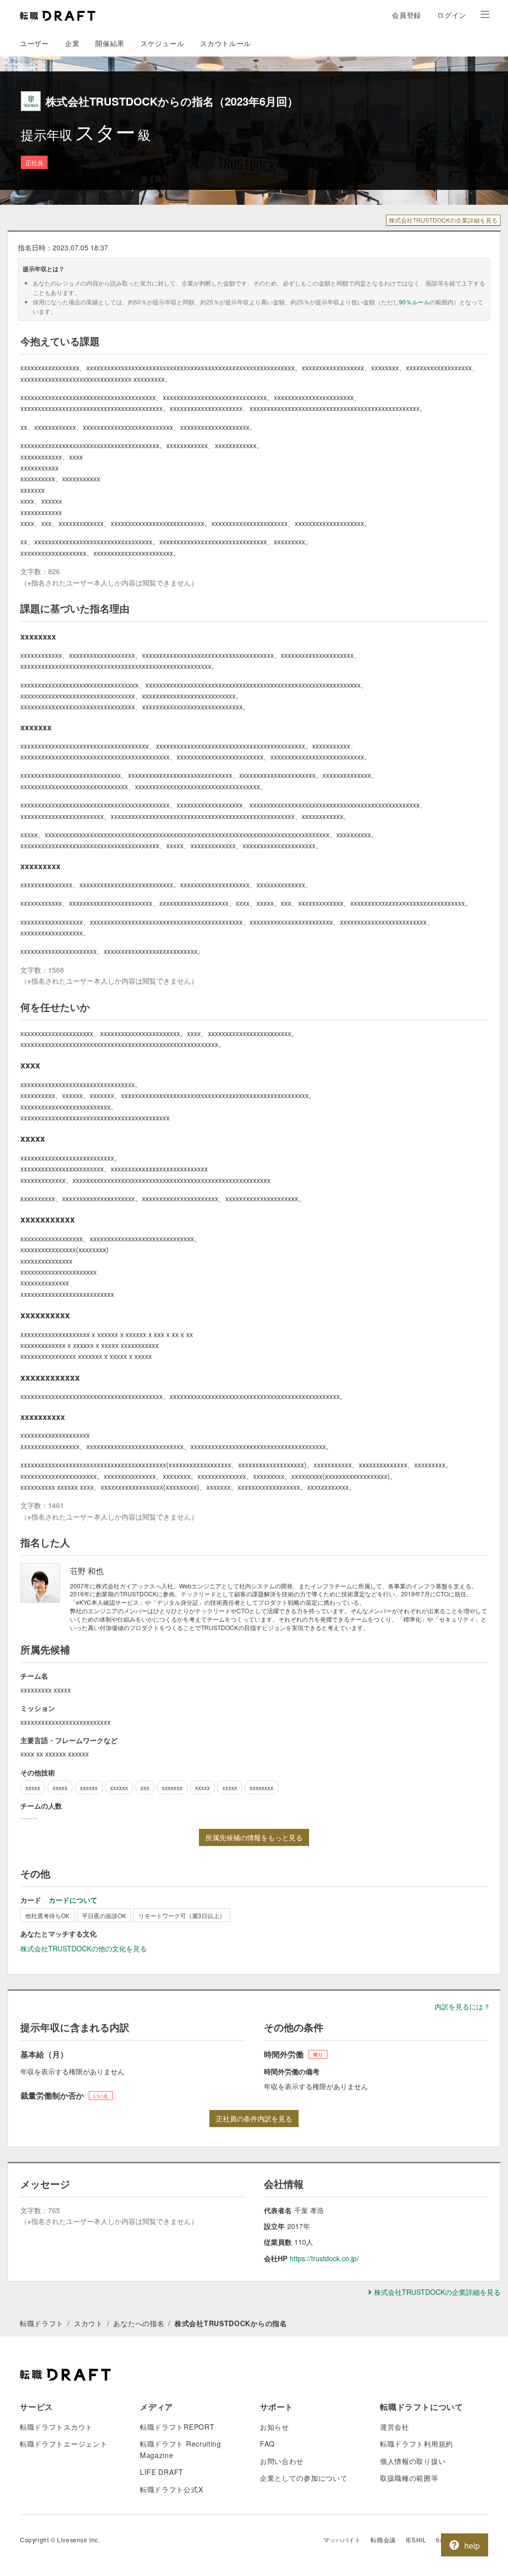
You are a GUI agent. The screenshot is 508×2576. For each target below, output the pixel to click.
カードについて (73, 1900)
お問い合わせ (282, 2461)
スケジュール (162, 43)
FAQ (267, 2444)
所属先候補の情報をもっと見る (254, 1837)
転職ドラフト (42, 2323)
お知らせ (275, 2427)
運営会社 (395, 2427)
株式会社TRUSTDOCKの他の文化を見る (84, 1948)
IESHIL (416, 2540)
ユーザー (34, 43)
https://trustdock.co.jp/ (324, 2258)
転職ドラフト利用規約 (416, 2444)
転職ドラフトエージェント (63, 2444)
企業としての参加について (304, 2478)
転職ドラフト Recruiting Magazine (181, 2449)
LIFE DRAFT (162, 2472)
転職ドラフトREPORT (177, 2427)
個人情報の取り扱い (413, 2461)
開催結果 (110, 43)
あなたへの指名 (139, 2323)
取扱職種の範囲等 (409, 2478)
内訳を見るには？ (462, 2006)
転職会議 (383, 2540)
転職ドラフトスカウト (56, 2427)
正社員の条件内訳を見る (254, 2118)
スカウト (89, 2323)
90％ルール (414, 302)
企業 (72, 43)
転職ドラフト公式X (171, 2489)
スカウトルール (225, 43)
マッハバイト (342, 2540)
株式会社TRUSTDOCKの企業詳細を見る (443, 220)
